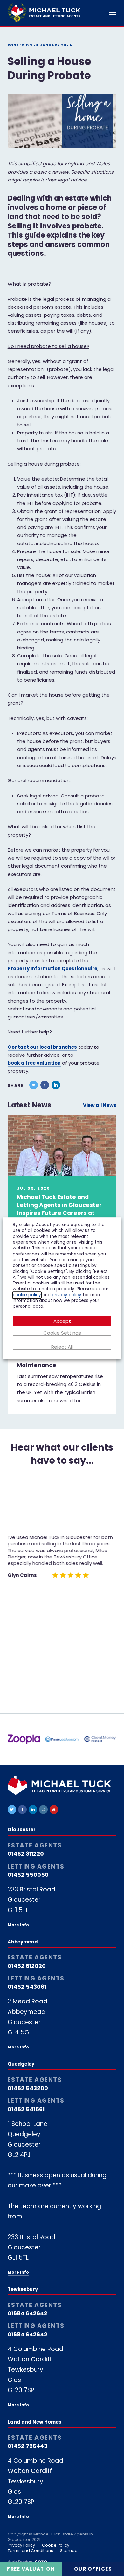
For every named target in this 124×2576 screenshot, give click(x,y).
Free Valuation (31, 2569)
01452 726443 (28, 2446)
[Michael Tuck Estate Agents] (44, 13)
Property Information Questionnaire (52, 969)
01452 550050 (28, 1875)
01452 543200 (28, 2088)
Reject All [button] (62, 1347)
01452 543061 (27, 1987)
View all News (100, 1105)
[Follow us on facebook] (22, 1809)
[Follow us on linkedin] (33, 1809)
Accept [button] (62, 1321)
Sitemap (69, 2551)
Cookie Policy (56, 2545)
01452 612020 (27, 1966)
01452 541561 (26, 2109)
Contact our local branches (42, 1047)
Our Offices (93, 2569)
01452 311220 (26, 1854)
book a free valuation (34, 1063)
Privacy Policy (21, 2545)
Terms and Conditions (30, 2551)
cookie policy (27, 1295)
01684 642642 (28, 2313)
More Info (18, 1925)
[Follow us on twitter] (12, 1809)
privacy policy (67, 1295)
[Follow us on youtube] (54, 1809)
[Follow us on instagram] (43, 1809)
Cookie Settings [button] (62, 1333)
